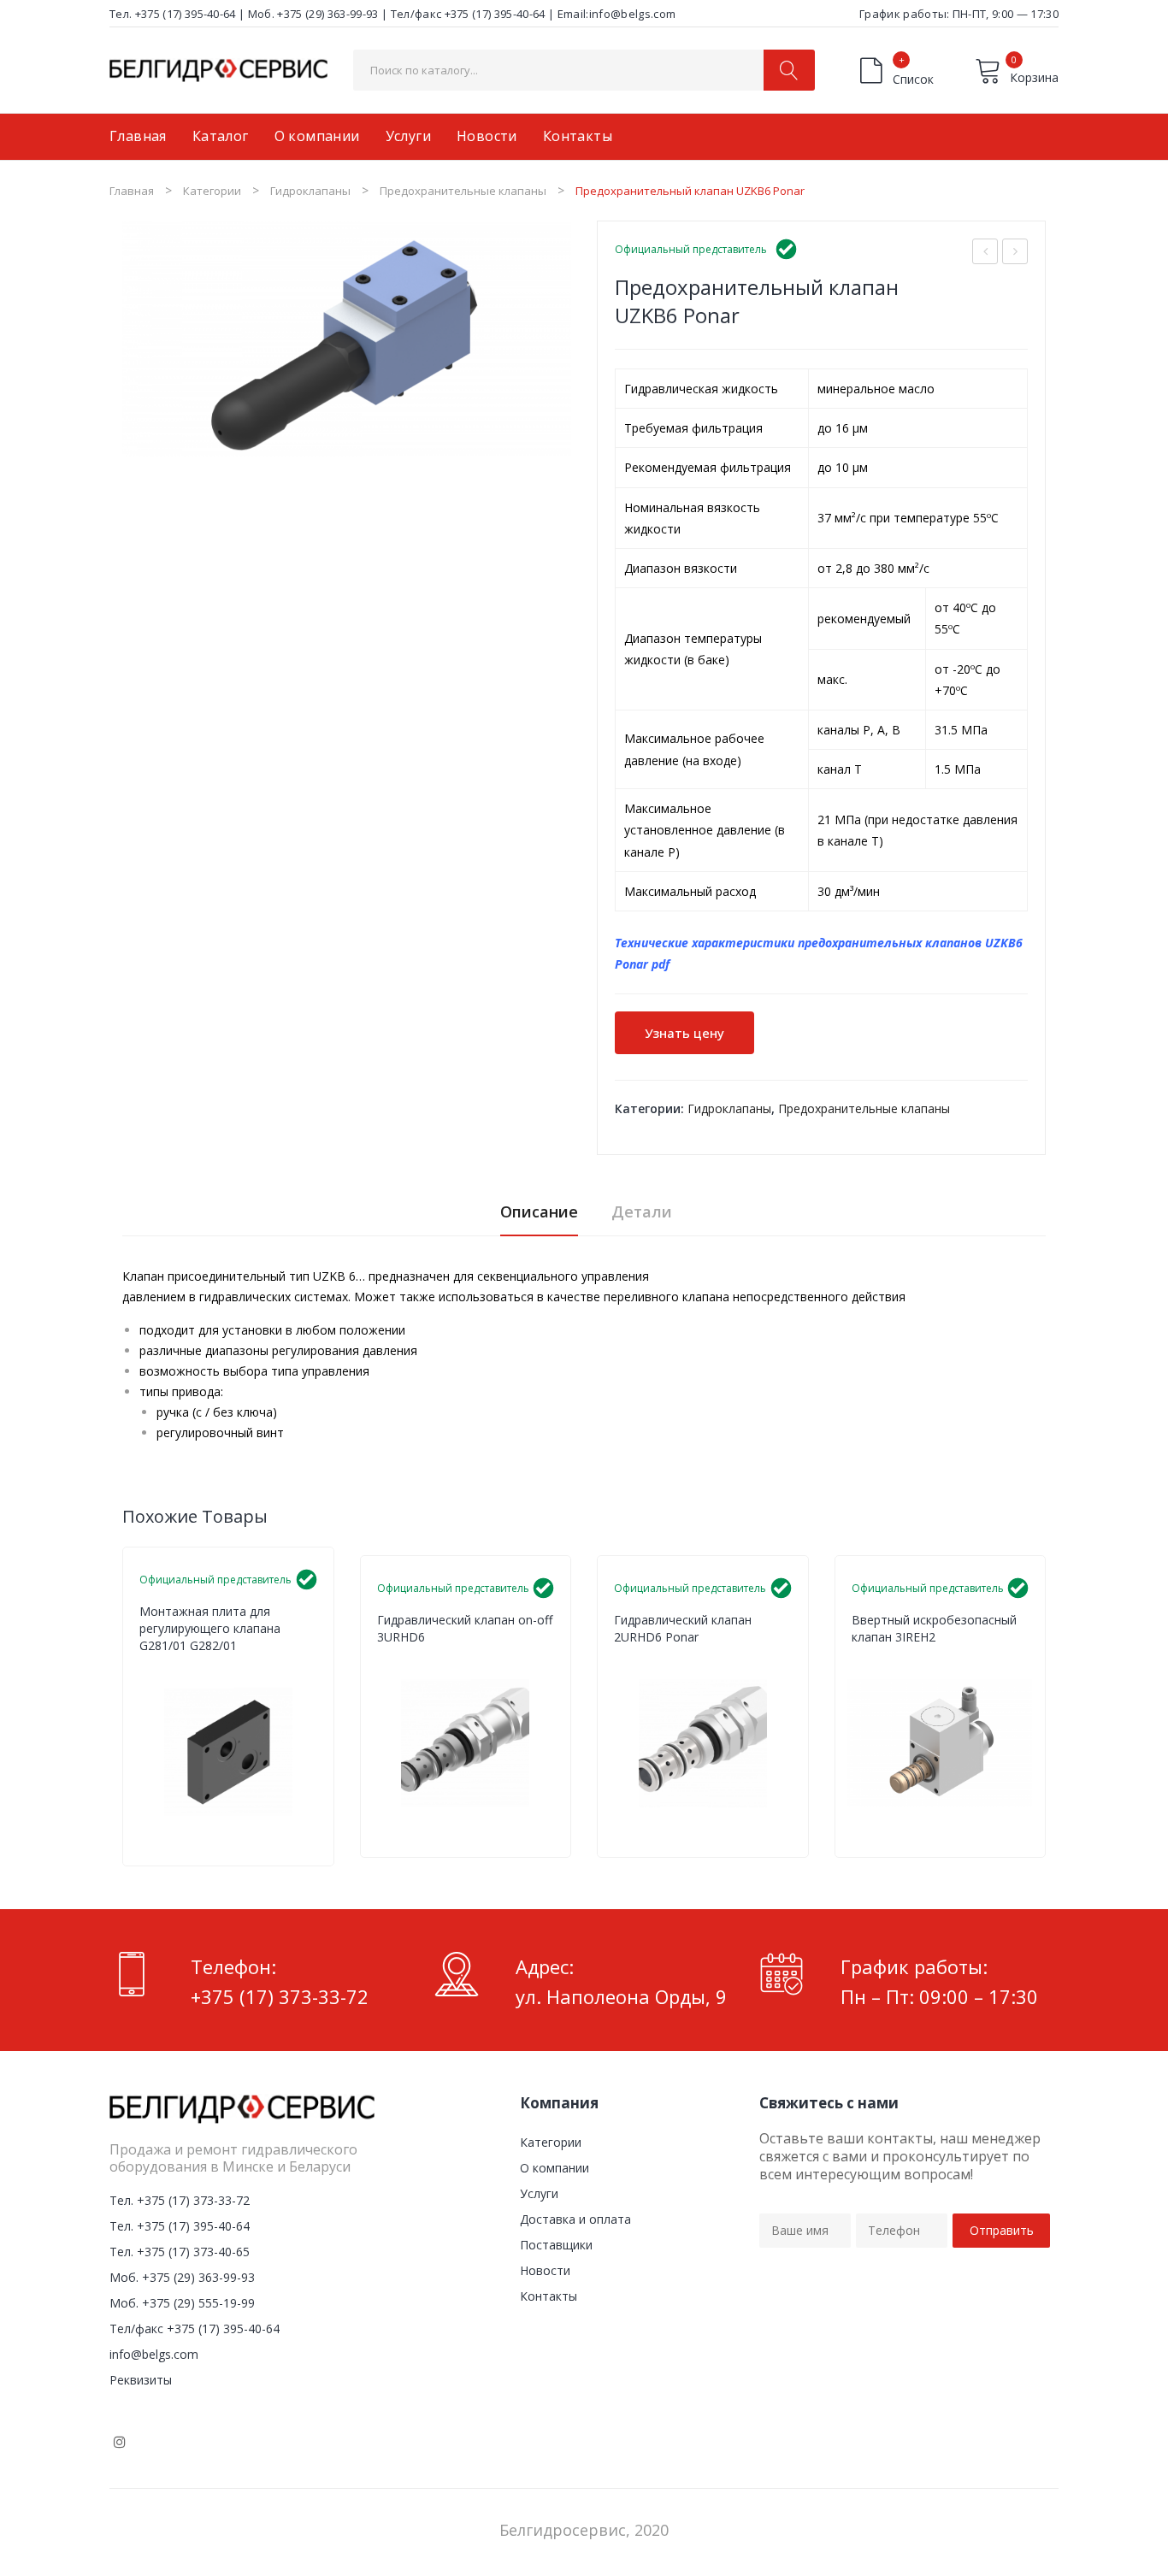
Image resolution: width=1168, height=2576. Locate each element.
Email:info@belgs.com (617, 14)
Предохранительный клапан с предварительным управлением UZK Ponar (985, 253)
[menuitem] (138, 137)
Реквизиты (141, 2380)
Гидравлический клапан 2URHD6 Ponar (683, 1628)
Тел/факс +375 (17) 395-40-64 (468, 14)
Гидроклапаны (310, 191)
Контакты (549, 2296)
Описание (539, 1211)
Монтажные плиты (284, 1669)
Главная (132, 191)
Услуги (539, 2193)
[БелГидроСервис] (218, 69)
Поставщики (556, 2245)
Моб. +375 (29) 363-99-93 (313, 14)
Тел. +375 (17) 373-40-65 (180, 2252)
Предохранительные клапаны (463, 191)
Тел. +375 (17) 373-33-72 (180, 2200)
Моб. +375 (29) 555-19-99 (182, 2303)
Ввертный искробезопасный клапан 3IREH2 (934, 1628)
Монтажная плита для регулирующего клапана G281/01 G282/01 (210, 1628)
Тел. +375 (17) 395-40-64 (173, 14)
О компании (555, 2168)
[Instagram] (120, 2442)
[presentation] (122, 1707)
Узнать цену (684, 1033)
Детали (642, 1211)
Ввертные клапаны (521, 1661)
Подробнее (309, 1834)
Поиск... (789, 70)
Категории (212, 191)
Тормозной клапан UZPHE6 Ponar (1015, 253)
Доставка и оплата (575, 2219)
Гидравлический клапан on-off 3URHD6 (465, 1628)
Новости (545, 2270)
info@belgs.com (154, 2354)
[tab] (539, 1217)
